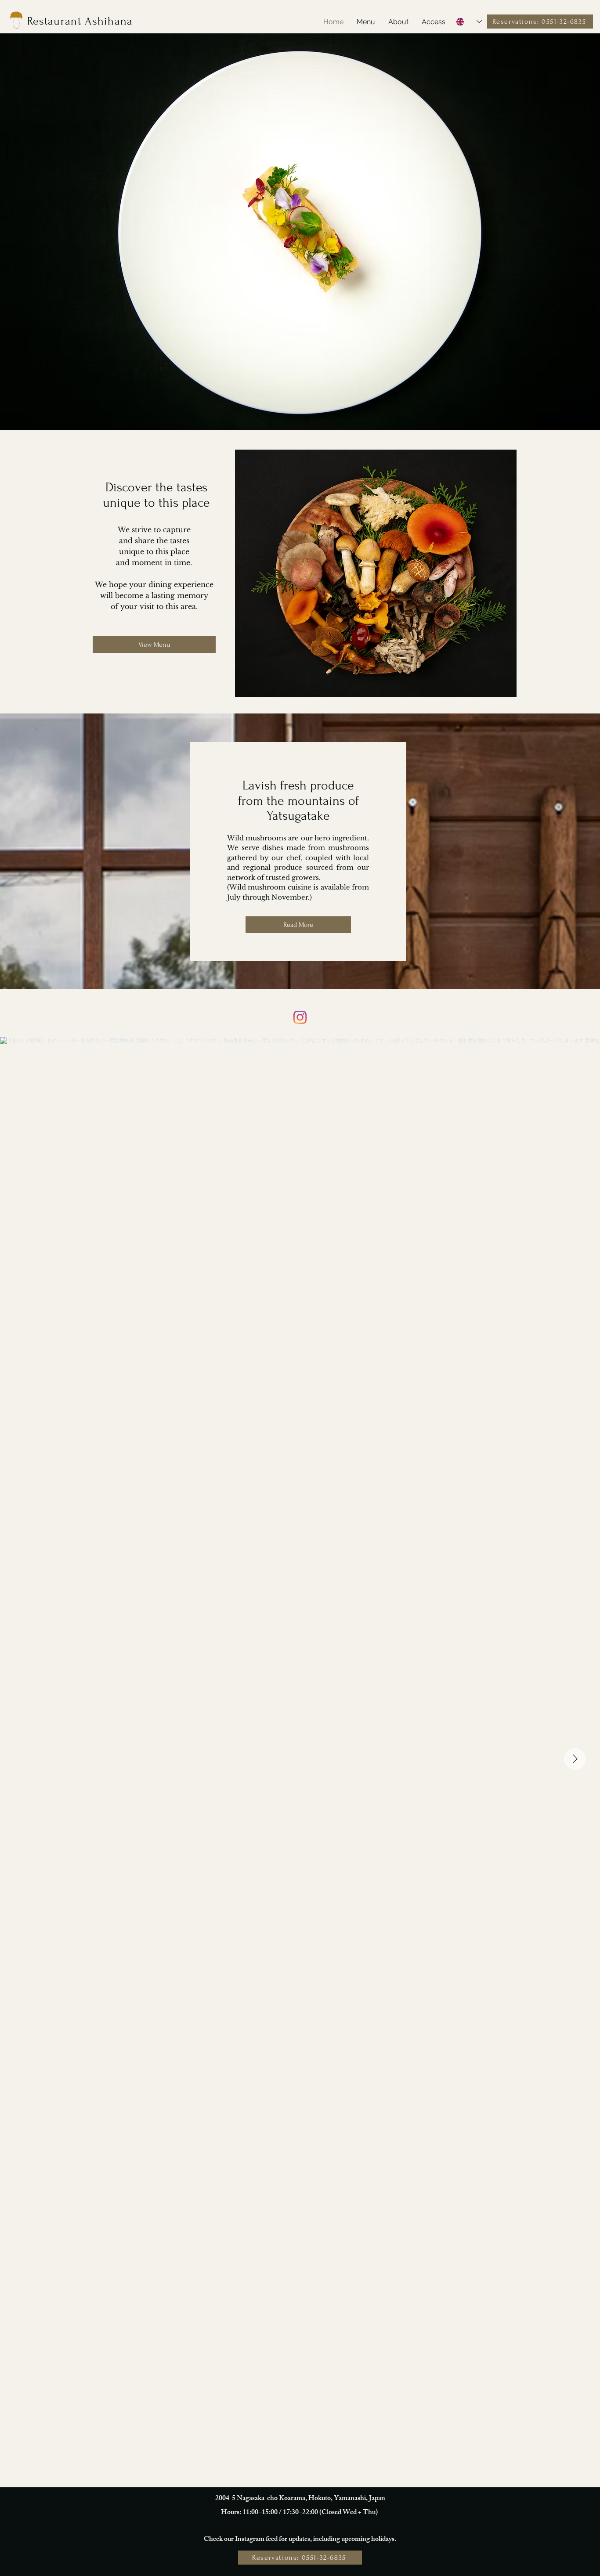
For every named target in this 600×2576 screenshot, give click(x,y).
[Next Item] (575, 1759)
